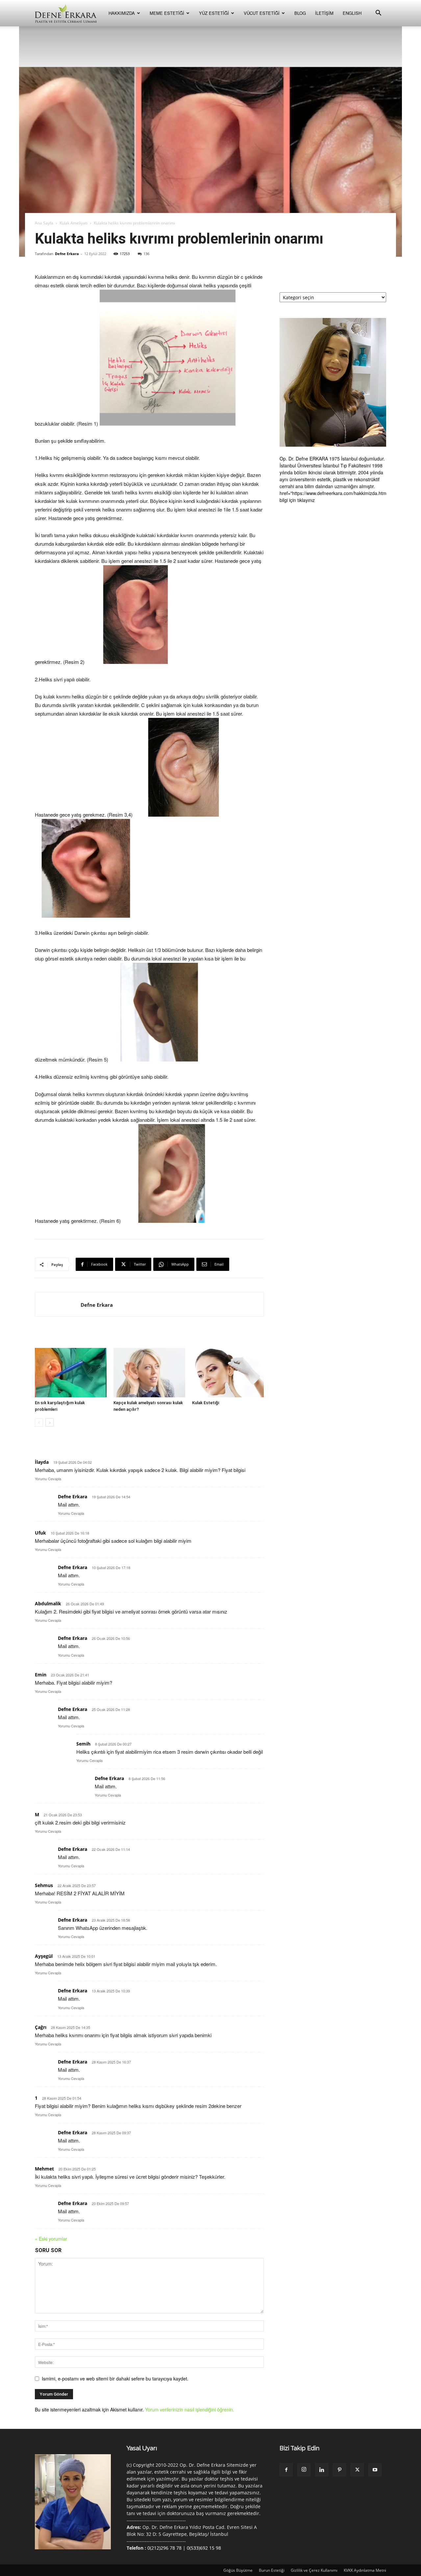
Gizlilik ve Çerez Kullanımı (314, 2570)
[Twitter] (357, 2470)
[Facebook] (286, 2470)
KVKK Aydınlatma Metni (365, 2570)
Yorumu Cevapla (48, 1479)
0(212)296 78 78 (164, 2548)
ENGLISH (352, 13)
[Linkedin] (322, 2470)
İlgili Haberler (51, 1337)
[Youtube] (375, 2470)
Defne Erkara (67, 254)
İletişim (324, 13)
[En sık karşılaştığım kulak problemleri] (71, 1373)
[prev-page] (39, 1422)
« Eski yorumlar (51, 2239)
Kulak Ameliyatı (74, 223)
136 (146, 254)
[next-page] (50, 1422)
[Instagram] (304, 2470)
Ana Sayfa (44, 223)
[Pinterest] (339, 2470)
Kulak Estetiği (206, 1403)
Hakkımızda (122, 13)
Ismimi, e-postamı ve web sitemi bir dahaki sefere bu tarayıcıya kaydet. (115, 2379)
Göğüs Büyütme (238, 2570)
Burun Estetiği (272, 2570)
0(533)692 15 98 (204, 2548)
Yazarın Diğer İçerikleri (102, 1337)
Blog (300, 13)
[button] (378, 14)
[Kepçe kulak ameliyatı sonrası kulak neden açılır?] (149, 1373)
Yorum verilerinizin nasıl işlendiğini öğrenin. (190, 2409)
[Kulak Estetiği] (228, 1373)
